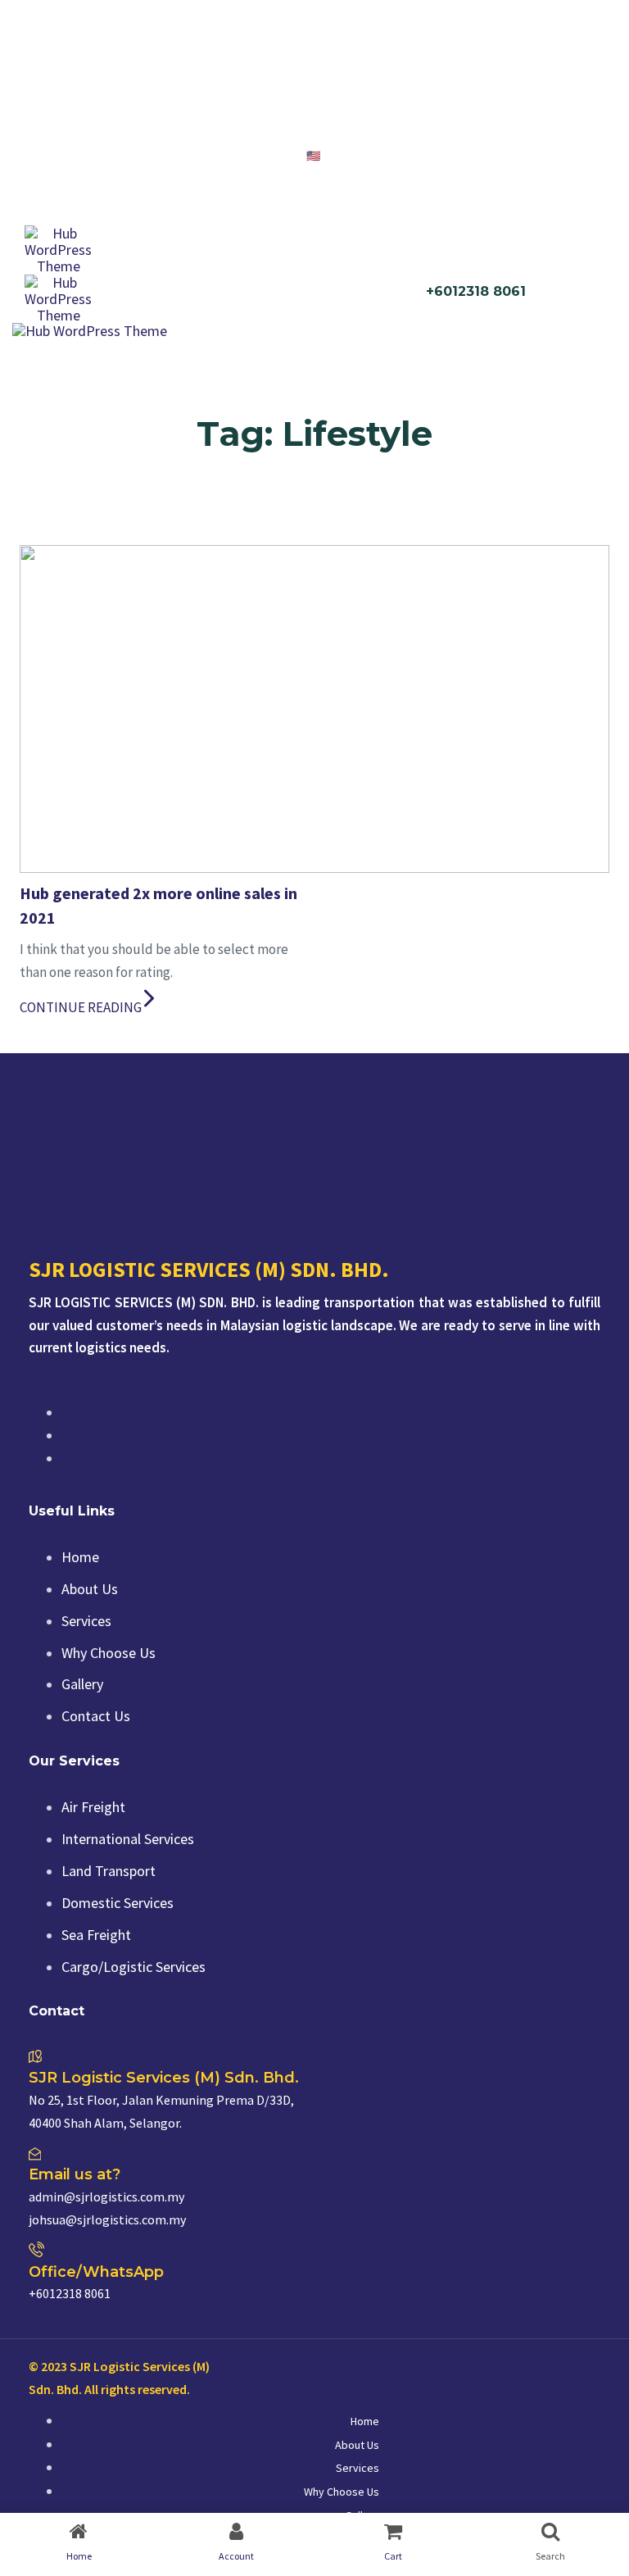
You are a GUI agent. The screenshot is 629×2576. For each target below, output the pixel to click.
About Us (90, 1589)
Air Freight (93, 1807)
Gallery (82, 1684)
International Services (128, 1839)
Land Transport (109, 1871)
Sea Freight (96, 1935)
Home (80, 1557)
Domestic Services (118, 1903)
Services (86, 1621)
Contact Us (96, 1716)
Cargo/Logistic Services (133, 1967)
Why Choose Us (109, 1653)
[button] (332, 155)
